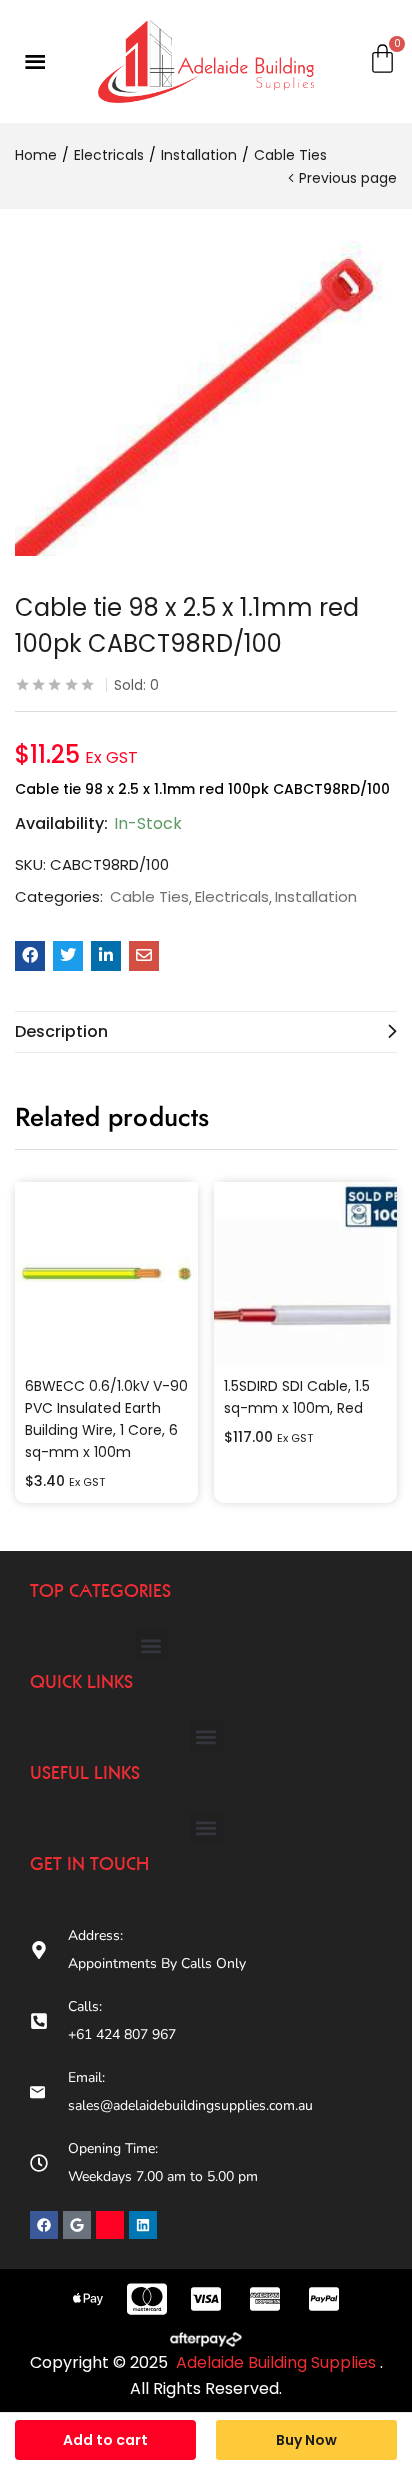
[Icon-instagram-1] (110, 2225)
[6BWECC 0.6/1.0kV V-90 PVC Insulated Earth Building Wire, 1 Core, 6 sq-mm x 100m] (106, 1273)
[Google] (77, 2225)
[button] (151, 1645)
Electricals (109, 155)
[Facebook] (44, 2225)
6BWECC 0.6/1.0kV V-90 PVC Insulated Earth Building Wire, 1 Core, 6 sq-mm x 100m (106, 1419)
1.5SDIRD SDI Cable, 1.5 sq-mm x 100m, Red (297, 1397)
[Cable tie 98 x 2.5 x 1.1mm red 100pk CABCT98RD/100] (30, 956)
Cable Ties (290, 155)
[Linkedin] (143, 2225)
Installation (199, 155)
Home (36, 155)
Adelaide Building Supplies (278, 2362)
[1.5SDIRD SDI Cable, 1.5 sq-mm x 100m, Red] (305, 1273)
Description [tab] (61, 1031)
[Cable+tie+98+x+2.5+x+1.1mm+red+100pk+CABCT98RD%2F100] (68, 956)
